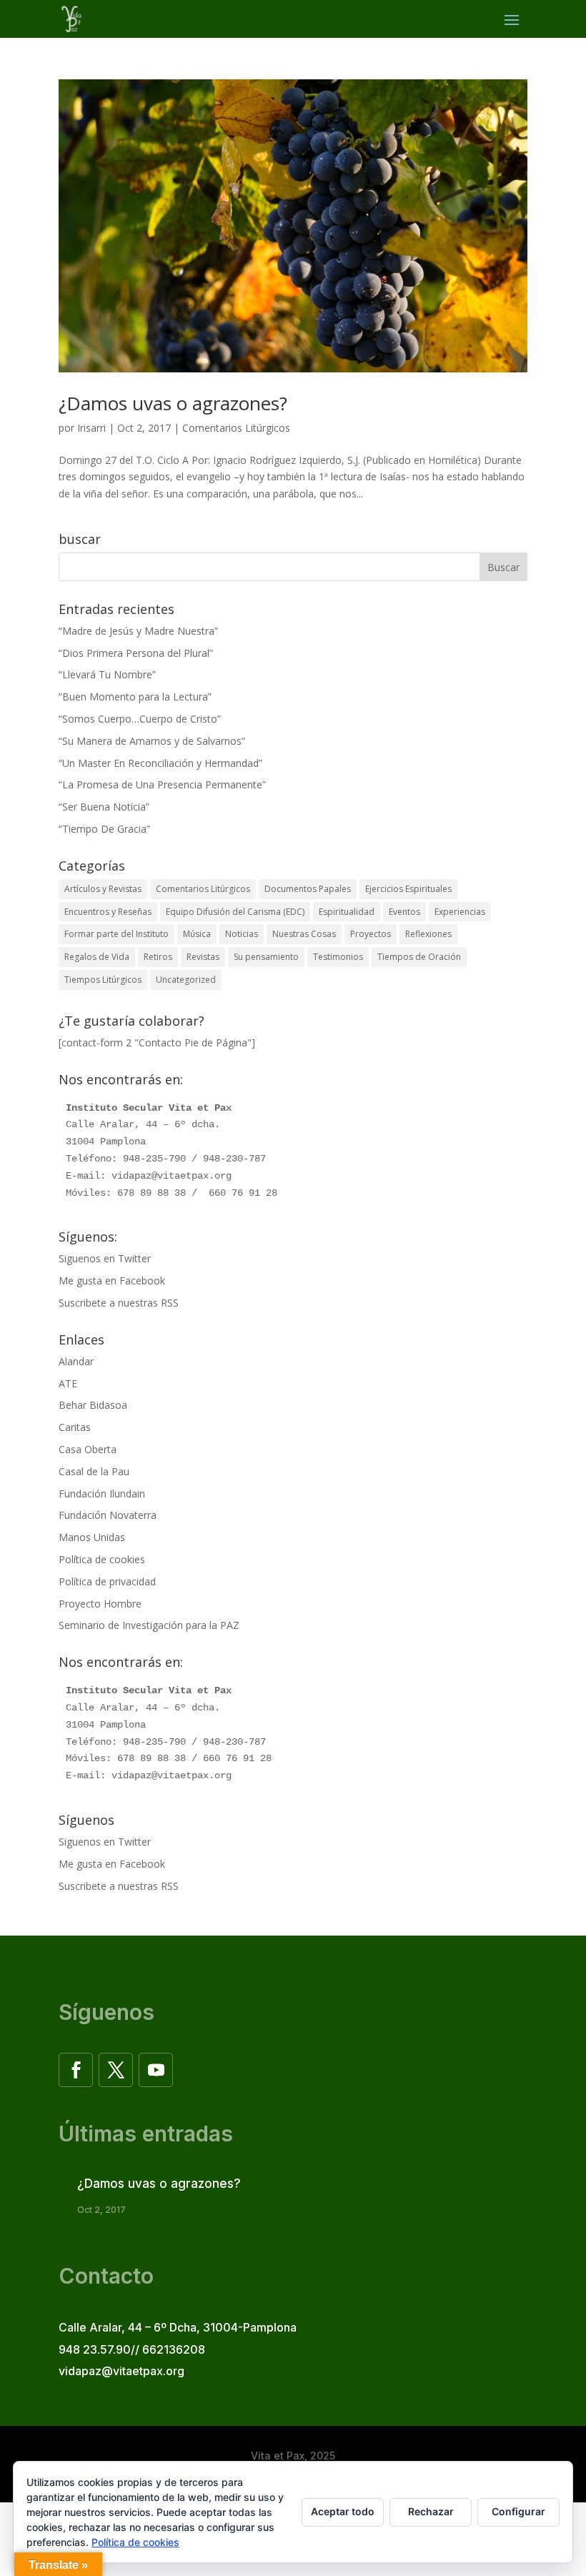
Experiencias (460, 912)
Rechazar (431, 2511)
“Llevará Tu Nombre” (107, 674)
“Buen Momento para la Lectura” (135, 697)
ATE (68, 1383)
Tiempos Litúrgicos (103, 980)
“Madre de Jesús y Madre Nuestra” (138, 631)
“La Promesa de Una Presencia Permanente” (162, 784)
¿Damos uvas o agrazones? (173, 403)
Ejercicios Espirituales (408, 889)
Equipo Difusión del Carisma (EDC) (235, 912)
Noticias (242, 934)
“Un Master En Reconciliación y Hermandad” (160, 763)
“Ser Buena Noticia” (104, 807)
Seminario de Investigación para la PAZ (149, 1625)
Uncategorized (186, 980)
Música (197, 934)
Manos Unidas (92, 1537)
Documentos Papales (308, 889)
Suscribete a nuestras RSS (119, 1303)
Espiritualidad (347, 912)
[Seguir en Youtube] (156, 2070)
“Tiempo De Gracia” (104, 829)
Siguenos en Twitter (105, 1258)
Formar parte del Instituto (116, 934)
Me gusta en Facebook (112, 1280)
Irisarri (91, 428)
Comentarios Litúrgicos (236, 428)
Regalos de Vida (97, 957)
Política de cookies (102, 1559)
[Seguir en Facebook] (76, 2070)
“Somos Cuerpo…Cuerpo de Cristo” (140, 719)
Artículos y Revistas (103, 889)
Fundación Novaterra (108, 1515)
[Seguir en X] (116, 2070)
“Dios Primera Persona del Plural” (136, 653)
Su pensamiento (266, 957)
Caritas (75, 1427)
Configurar (518, 2511)
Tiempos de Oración (419, 957)
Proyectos (371, 934)
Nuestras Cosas (304, 934)
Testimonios (338, 957)
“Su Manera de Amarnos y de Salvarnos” (152, 741)
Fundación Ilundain (102, 1493)
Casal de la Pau (94, 1471)
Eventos (404, 912)
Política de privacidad (107, 1581)
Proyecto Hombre (100, 1604)
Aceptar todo (343, 2511)
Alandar (76, 1361)
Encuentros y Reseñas (108, 912)
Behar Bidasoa (93, 1405)
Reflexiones (428, 934)
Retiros (158, 957)
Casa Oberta (88, 1449)
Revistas (203, 957)
